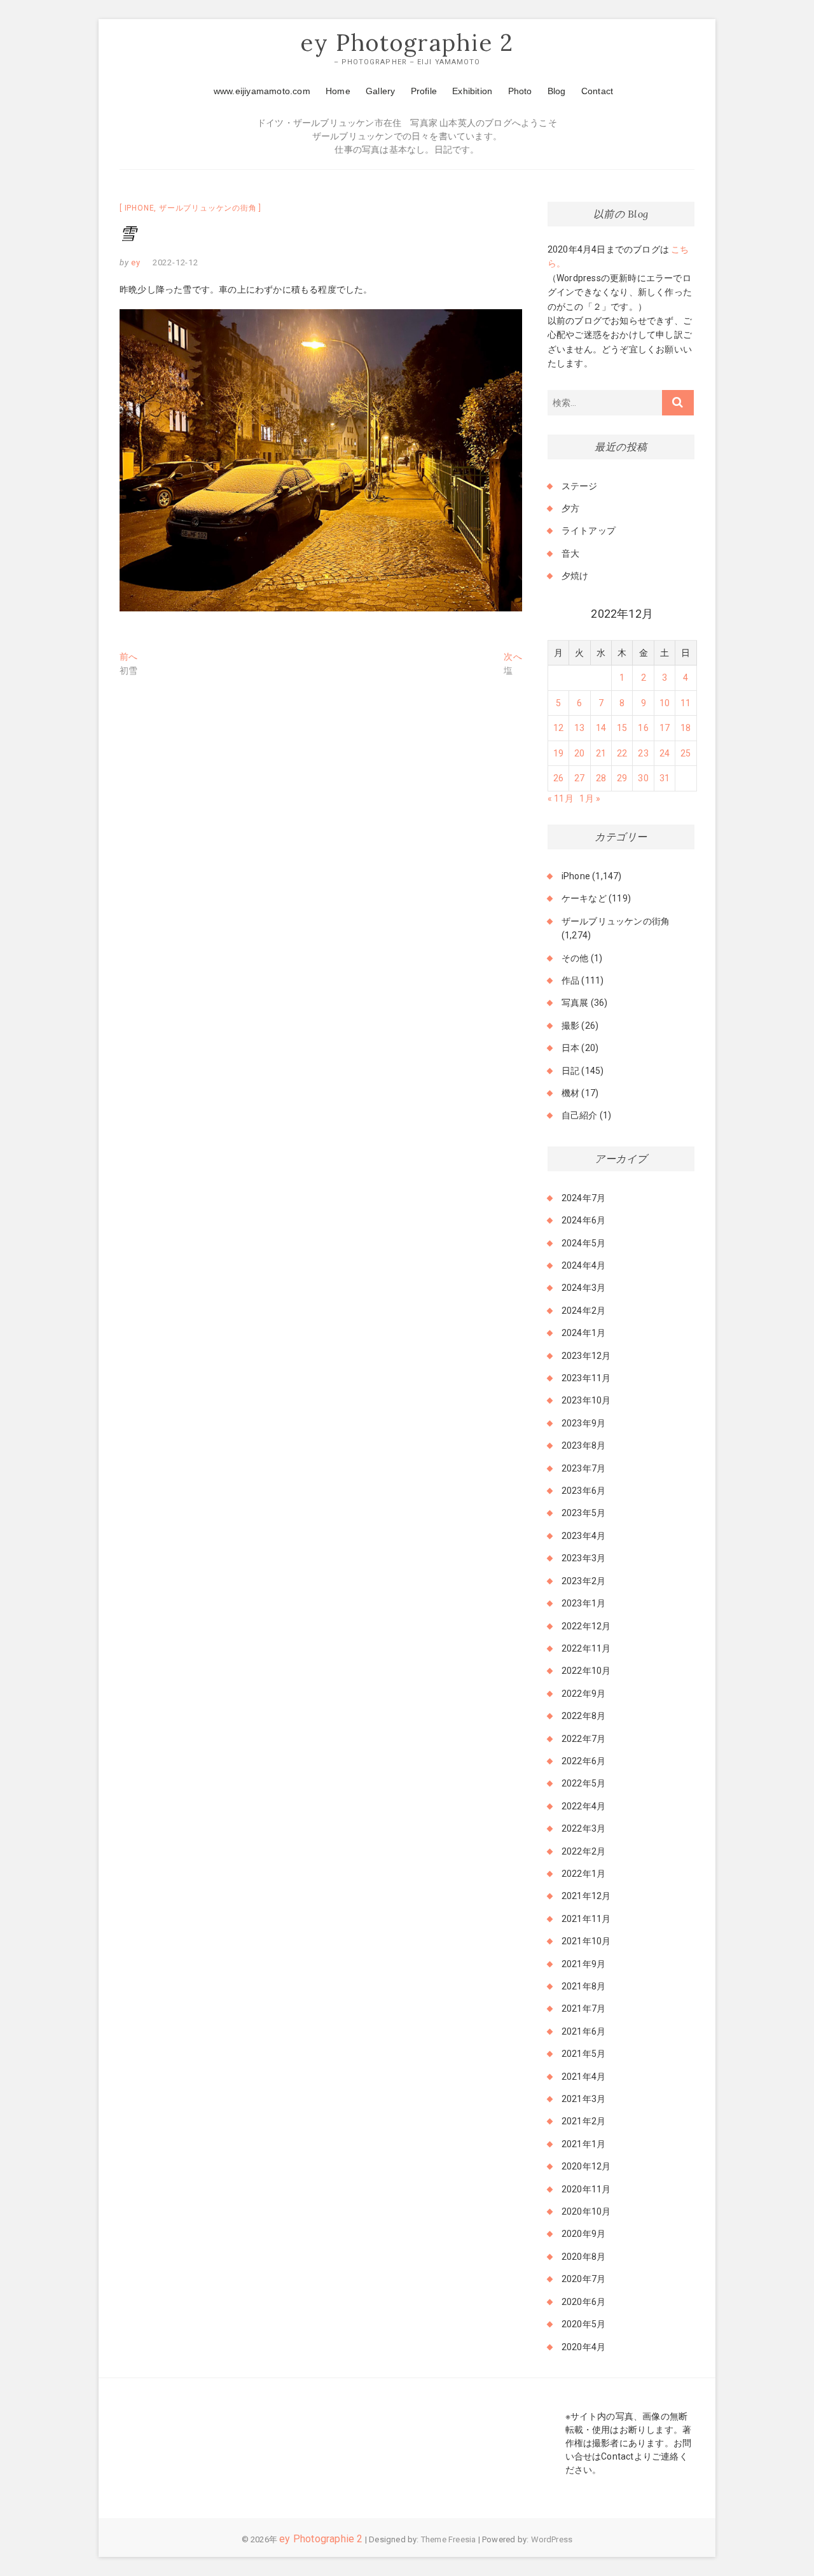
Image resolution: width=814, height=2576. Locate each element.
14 (601, 728)
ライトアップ (589, 531)
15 (622, 728)
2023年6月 (583, 1491)
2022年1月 (583, 1874)
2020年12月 (586, 2166)
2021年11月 (586, 1919)
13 (579, 728)
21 (601, 753)
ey (135, 262)
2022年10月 (586, 1671)
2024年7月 (583, 1198)
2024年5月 (583, 1243)
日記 (570, 1071)
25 (686, 753)
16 (643, 728)
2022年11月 (586, 1648)
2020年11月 (586, 2189)
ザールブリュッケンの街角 (208, 208)
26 (558, 778)
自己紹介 (580, 1115)
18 (686, 728)
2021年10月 (586, 1941)
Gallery (380, 91)
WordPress (552, 2539)
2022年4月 (583, 1806)
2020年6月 (583, 2302)
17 (665, 728)
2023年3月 (583, 1558)
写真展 (575, 1003)
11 (686, 703)
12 (558, 728)
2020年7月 (583, 2279)
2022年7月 (583, 1739)
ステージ (580, 486)
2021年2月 (583, 2121)
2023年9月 (583, 1423)
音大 (570, 553)
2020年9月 (583, 2234)
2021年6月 (583, 2031)
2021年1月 (583, 2144)
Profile (424, 91)
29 (622, 778)
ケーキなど (584, 898)
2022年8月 (583, 1716)
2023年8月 (583, 1445)
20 (579, 753)
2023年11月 (586, 1378)
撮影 (570, 1026)
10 (665, 703)
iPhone (140, 208)
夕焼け (575, 576)
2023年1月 (583, 1603)
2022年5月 (583, 1783)
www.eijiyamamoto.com (262, 91)
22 (622, 753)
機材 (570, 1093)
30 (643, 778)
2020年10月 (586, 2211)
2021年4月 (583, 2077)
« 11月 (561, 798)
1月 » (590, 798)
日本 (570, 1048)
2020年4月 (583, 2347)
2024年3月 (583, 1288)
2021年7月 (583, 2009)
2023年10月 (586, 1400)
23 (643, 753)
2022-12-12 (176, 262)
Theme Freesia (449, 2539)
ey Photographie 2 (407, 43)
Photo (520, 91)
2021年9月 (583, 1964)
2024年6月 (583, 1220)
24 (665, 753)
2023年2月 (583, 1581)
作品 (570, 980)
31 (665, 778)
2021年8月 (583, 1986)
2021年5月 (583, 2054)
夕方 (570, 508)
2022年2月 (583, 1851)
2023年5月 (583, 1513)
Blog (557, 91)
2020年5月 (583, 2324)
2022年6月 (583, 1761)
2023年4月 (583, 1536)
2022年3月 (583, 1828)
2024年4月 (583, 1265)
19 (558, 753)
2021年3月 (583, 2099)
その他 (575, 958)
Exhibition (472, 91)
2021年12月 (586, 1896)
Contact (597, 91)
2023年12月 (586, 1356)
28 (601, 778)
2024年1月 (583, 1333)
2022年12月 (586, 1626)
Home (338, 91)
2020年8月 (583, 2257)
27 (579, 778)
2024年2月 (583, 1311)
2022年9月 (583, 1694)
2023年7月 (583, 1468)
